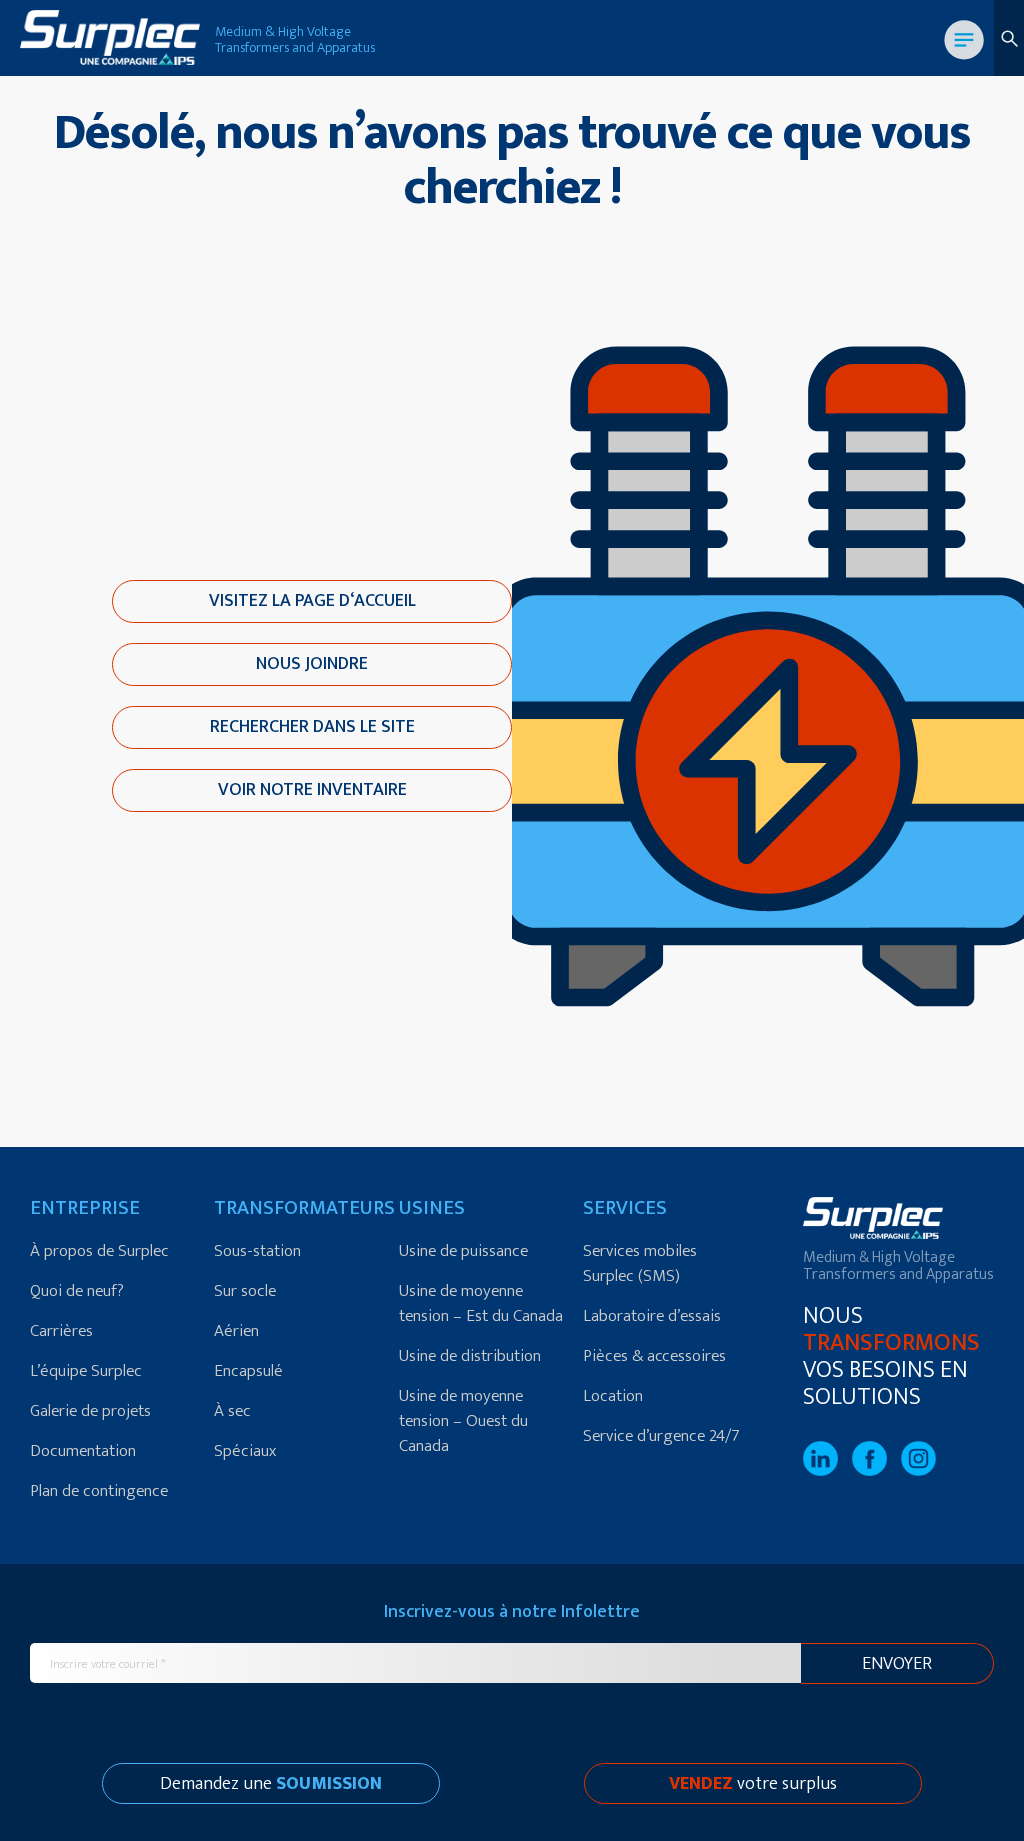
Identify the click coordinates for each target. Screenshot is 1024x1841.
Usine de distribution (470, 1356)
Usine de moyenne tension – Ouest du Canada (463, 1421)
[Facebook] (876, 1471)
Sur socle (245, 1291)
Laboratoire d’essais (652, 1316)
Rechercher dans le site (312, 727)
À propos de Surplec (99, 1251)
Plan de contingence (99, 1491)
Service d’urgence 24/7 (661, 1436)
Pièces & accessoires (654, 1356)
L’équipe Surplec (86, 1371)
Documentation (83, 1451)
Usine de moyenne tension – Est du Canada (481, 1303)
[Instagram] (923, 1471)
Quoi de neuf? (77, 1291)
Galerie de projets (90, 1411)
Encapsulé (248, 1371)
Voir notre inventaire (312, 790)
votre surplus (753, 1784)
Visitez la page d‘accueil (312, 601)
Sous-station (257, 1251)
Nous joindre (312, 664)
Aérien (236, 1331)
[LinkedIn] (827, 1471)
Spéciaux (245, 1451)
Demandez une (271, 1784)
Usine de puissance (463, 1251)
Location (613, 1396)
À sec (232, 1411)
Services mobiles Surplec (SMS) (640, 1263)
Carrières (61, 1331)
